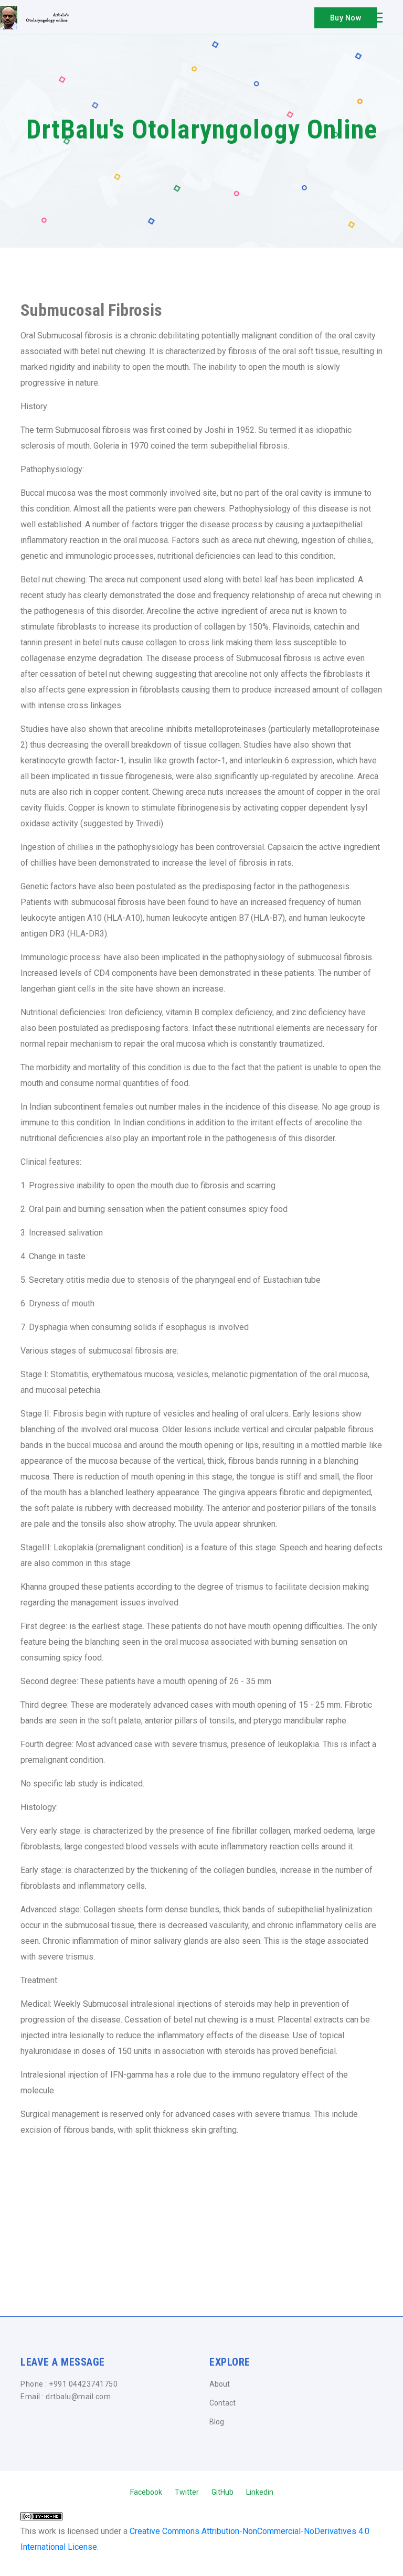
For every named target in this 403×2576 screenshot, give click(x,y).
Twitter (187, 2492)
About (220, 2384)
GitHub (222, 2492)
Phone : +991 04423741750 (69, 2384)
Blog (217, 2422)
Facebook (146, 2492)
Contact (222, 2403)
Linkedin (260, 2492)
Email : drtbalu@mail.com (66, 2397)
